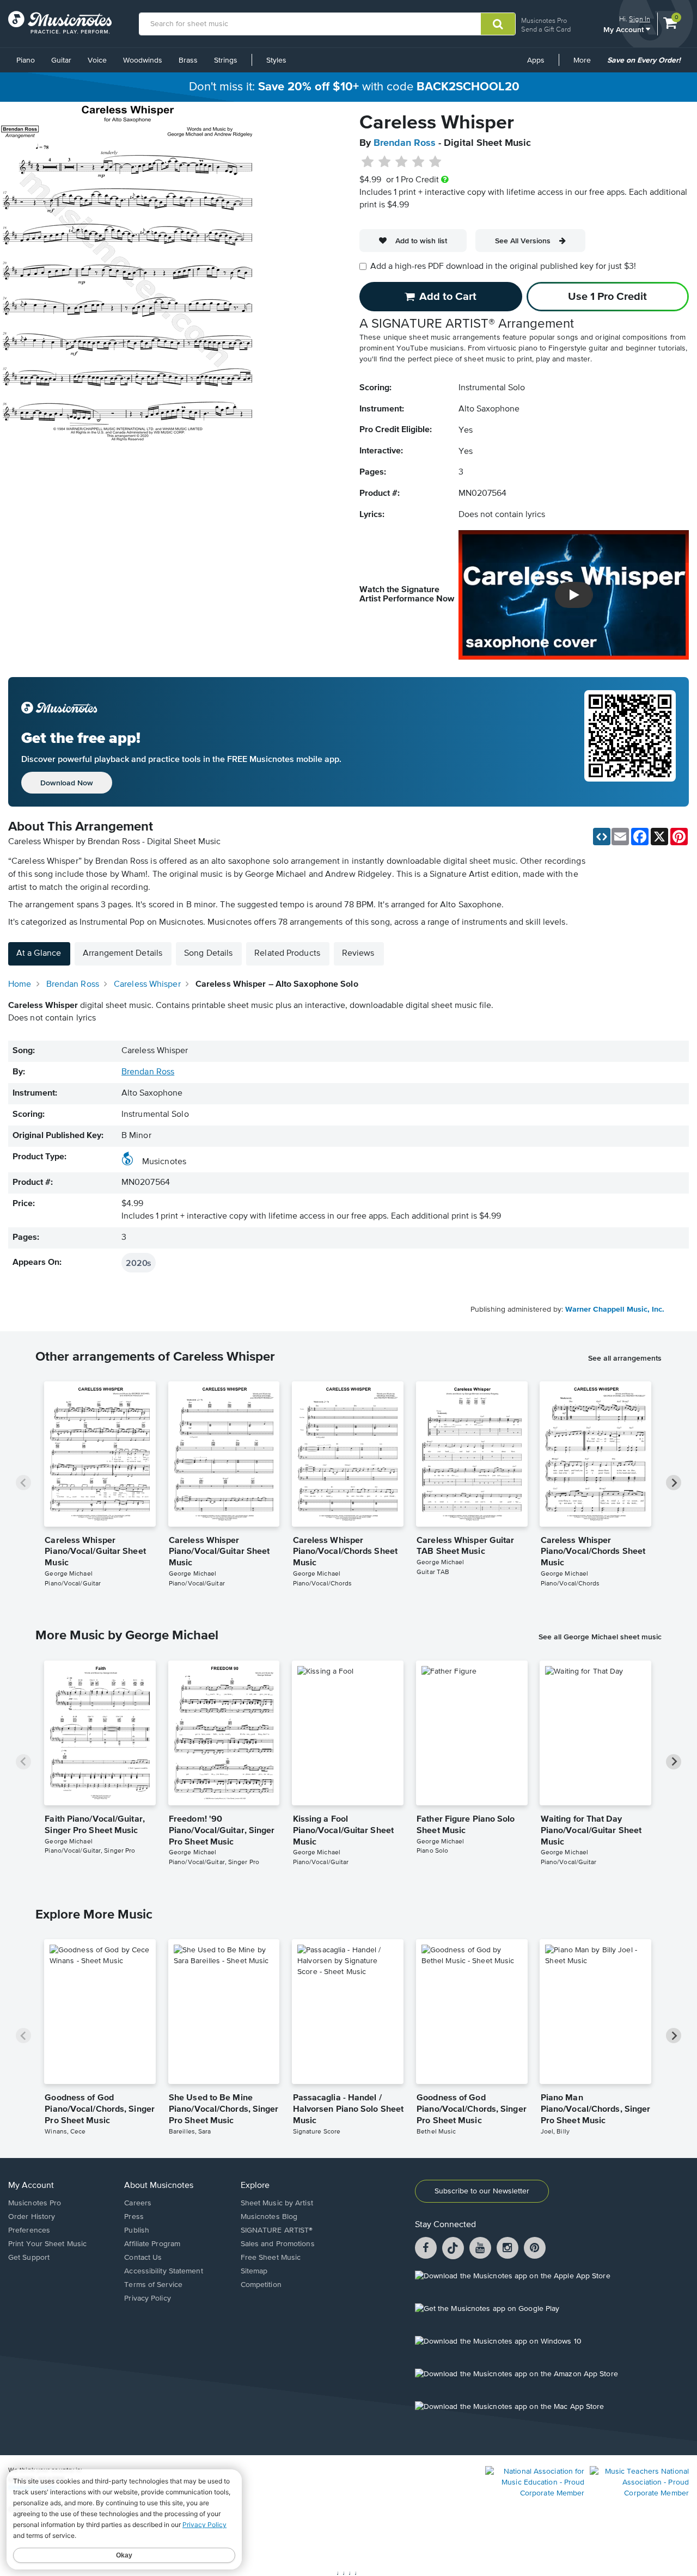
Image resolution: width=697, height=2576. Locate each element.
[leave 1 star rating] (368, 162)
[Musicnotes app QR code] (630, 742)
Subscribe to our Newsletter (482, 2191)
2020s (139, 1263)
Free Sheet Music (271, 2258)
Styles (276, 60)
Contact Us (143, 2258)
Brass (188, 60)
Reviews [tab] (358, 954)
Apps (536, 60)
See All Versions (523, 241)
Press (134, 2217)
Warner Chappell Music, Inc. (615, 1309)
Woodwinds (143, 60)
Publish (137, 2230)
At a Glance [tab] (39, 954)
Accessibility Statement (163, 2271)
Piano (26, 60)
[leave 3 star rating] (402, 162)
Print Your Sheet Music (47, 2244)
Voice (97, 60)
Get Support (29, 2258)
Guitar (61, 60)
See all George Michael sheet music (600, 1637)
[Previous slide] (23, 1483)
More (586, 64)
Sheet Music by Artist (277, 2203)
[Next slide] (674, 1483)
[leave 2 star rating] (385, 162)
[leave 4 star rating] (418, 162)
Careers (138, 2203)
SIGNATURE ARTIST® (277, 2230)
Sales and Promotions (278, 2244)
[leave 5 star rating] (435, 162)
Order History (32, 2217)
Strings (226, 60)
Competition (261, 2285)
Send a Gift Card (546, 29)
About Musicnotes (159, 2186)
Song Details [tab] (208, 954)
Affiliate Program (152, 2244)
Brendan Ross (405, 143)
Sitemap (254, 2271)
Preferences (29, 2230)
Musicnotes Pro (544, 20)
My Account (625, 29)
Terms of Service (153, 2285)
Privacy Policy (147, 2298)
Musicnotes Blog (269, 2217)
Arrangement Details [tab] (123, 954)
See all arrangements (625, 1358)
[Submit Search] (498, 24)
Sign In (640, 19)
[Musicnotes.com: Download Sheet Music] (60, 22)
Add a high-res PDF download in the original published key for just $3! (503, 267)
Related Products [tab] (287, 954)
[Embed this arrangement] (602, 837)
